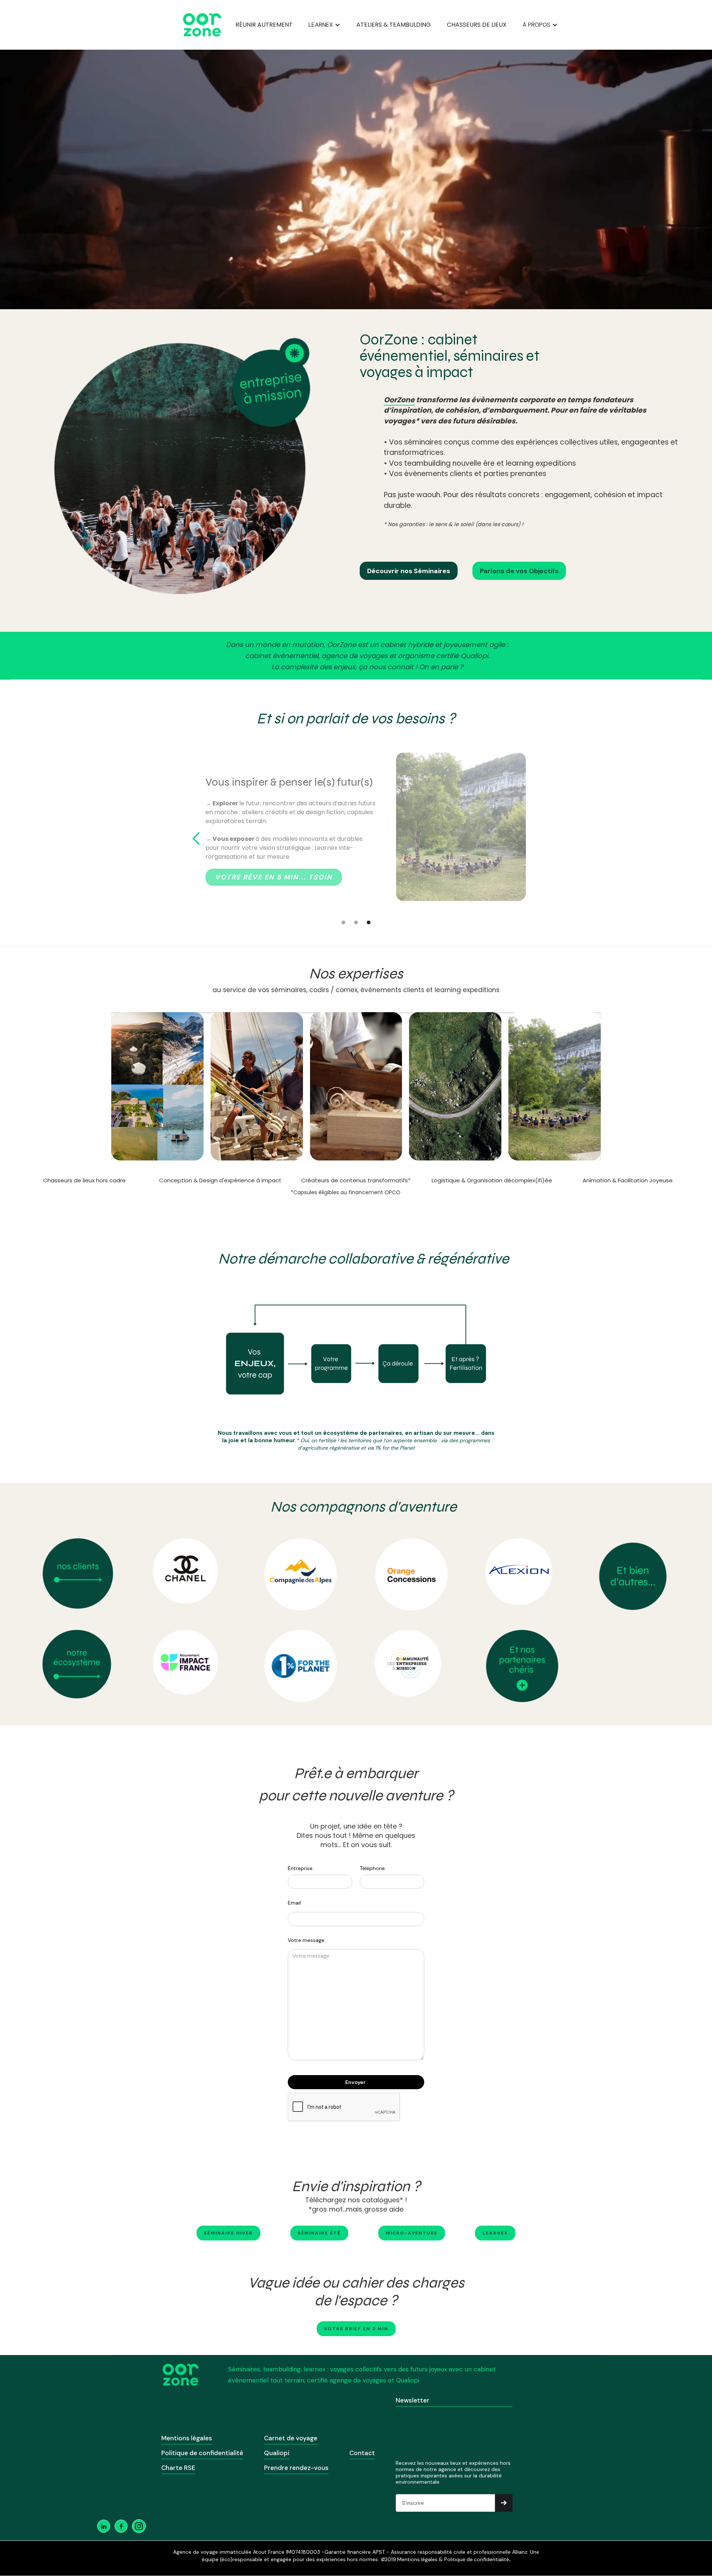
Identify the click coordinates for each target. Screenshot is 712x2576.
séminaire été (319, 2233)
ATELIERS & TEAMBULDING (394, 25)
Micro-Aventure (412, 2233)
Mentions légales (187, 2438)
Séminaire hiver (228, 2233)
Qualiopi (277, 2453)
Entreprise (300, 1868)
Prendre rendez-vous (296, 2468)
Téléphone (372, 1868)
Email (294, 1903)
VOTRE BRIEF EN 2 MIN (356, 2329)
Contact (362, 2453)
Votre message (306, 1940)
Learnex (495, 2233)
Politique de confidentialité (202, 2453)
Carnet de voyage (291, 2438)
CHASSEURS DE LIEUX (477, 25)
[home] (202, 25)
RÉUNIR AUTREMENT (264, 25)
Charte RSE (178, 2468)
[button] (324, 25)
